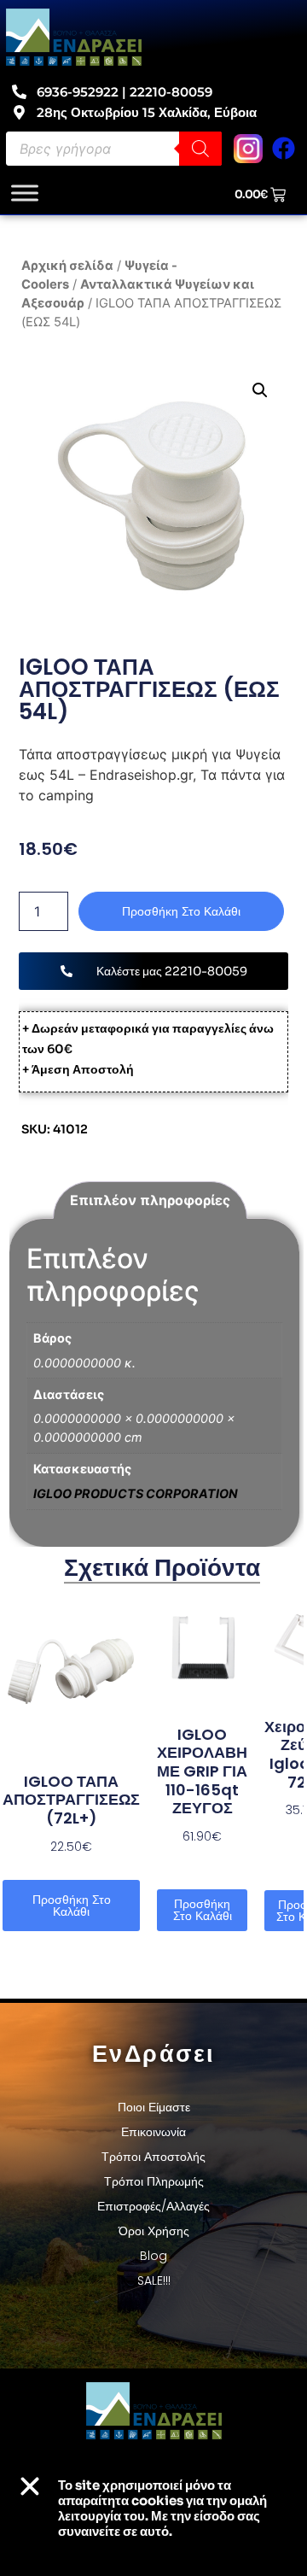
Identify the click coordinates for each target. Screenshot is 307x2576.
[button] (259, 390)
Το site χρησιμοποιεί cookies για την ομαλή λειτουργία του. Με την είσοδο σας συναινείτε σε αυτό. (162, 2508)
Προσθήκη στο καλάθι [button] (72, 1906)
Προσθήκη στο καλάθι (181, 911)
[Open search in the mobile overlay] (114, 149)
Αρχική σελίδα (67, 266)
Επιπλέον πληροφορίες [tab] (150, 1200)
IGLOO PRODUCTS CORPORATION (136, 1493)
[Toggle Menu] (25, 193)
